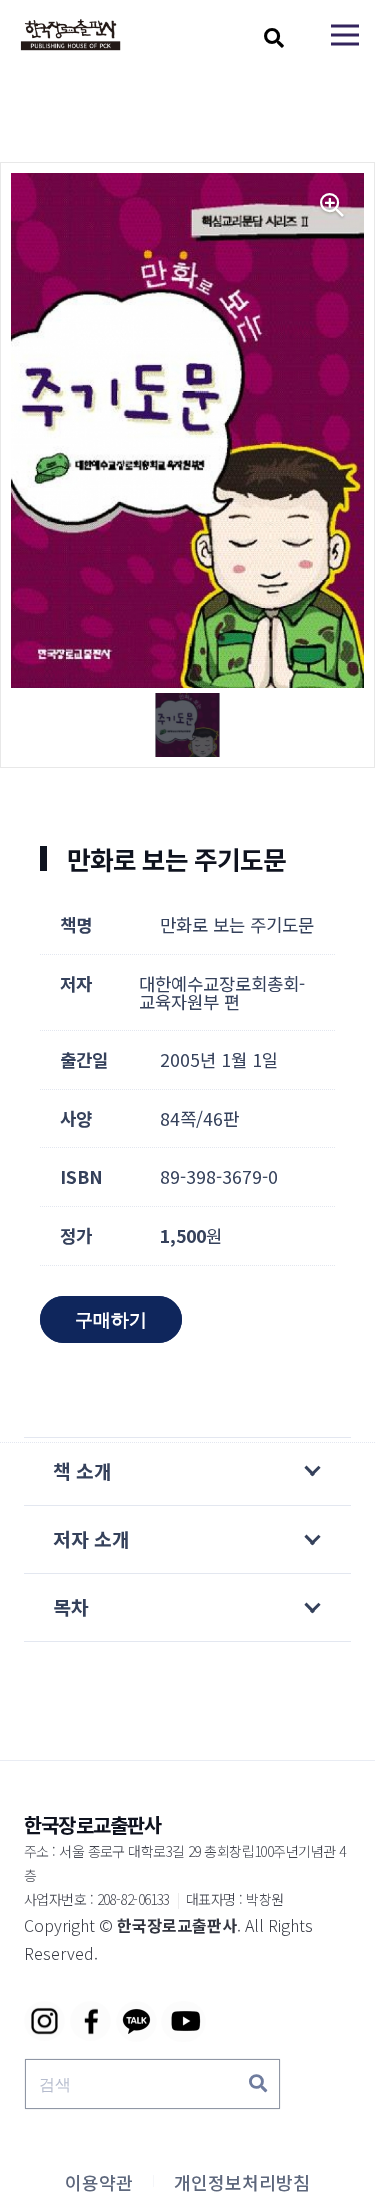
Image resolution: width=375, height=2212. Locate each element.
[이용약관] (99, 2182)
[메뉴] (345, 35)
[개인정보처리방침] (242, 2182)
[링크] (70, 35)
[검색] (258, 2084)
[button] (274, 38)
